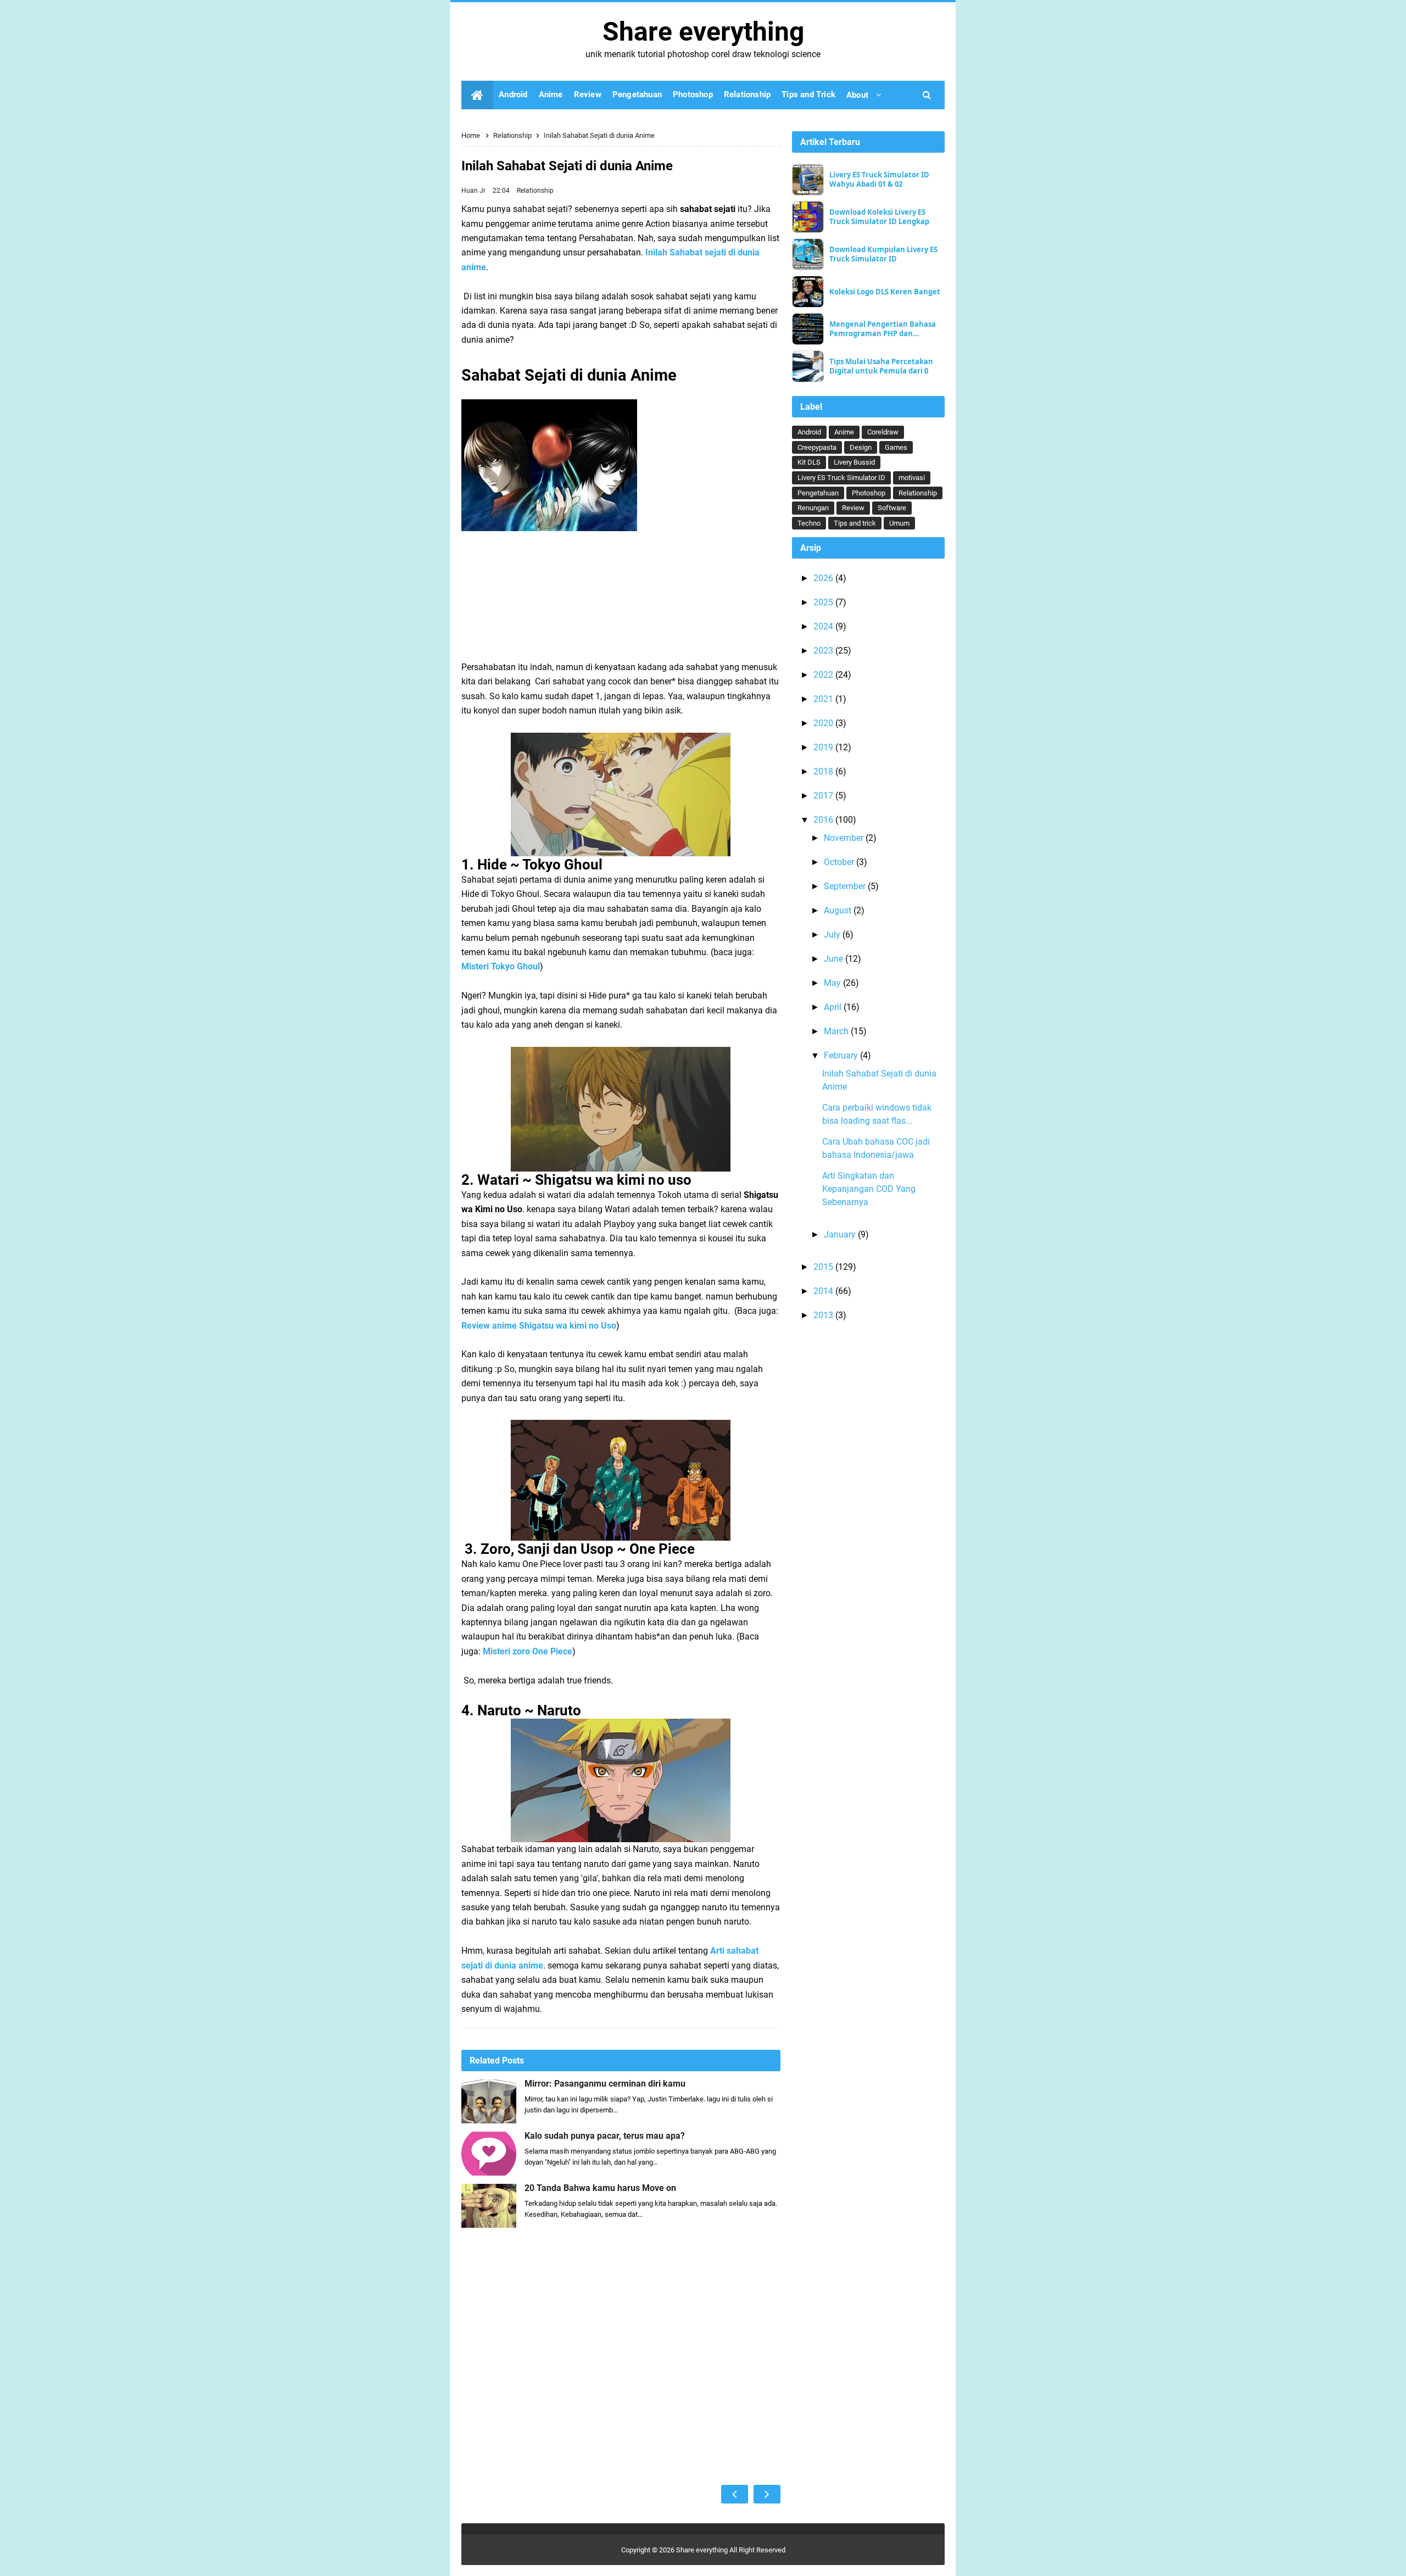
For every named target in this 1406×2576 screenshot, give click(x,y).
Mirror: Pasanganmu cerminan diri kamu (605, 2084)
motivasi (912, 478)
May (833, 983)
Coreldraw (883, 432)
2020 (824, 723)
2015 (824, 1267)
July (833, 935)
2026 (824, 578)
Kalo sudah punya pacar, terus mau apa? (605, 2136)
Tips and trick (855, 523)
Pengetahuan (818, 493)
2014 (824, 1291)
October (840, 862)
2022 (824, 675)
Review (853, 508)
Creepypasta (817, 447)
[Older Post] (767, 2494)
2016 (824, 820)
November (845, 838)
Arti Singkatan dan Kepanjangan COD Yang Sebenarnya (869, 1189)
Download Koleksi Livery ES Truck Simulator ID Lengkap (879, 217)
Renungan (813, 508)
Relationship (535, 191)
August (839, 910)
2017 (824, 796)
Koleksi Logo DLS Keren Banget (885, 292)
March (837, 1031)
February (842, 1055)
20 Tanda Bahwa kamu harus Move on (600, 2188)
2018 (824, 771)
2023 (824, 651)
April (834, 1007)
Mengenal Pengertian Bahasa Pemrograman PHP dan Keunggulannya (883, 329)
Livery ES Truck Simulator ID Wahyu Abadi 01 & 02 (879, 180)
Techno (809, 523)
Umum (899, 523)
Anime (844, 432)
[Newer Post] (735, 2494)
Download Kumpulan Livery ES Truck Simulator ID (883, 254)
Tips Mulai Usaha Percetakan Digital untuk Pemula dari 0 (881, 366)
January (841, 1234)
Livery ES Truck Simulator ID (841, 478)
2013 (824, 1315)
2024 (824, 626)
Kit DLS (809, 462)
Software (892, 508)
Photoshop (869, 493)
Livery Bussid (854, 462)
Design (861, 447)
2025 (824, 602)
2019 (824, 747)
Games (896, 447)
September (846, 886)
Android (809, 432)
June (835, 959)
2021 (824, 699)
